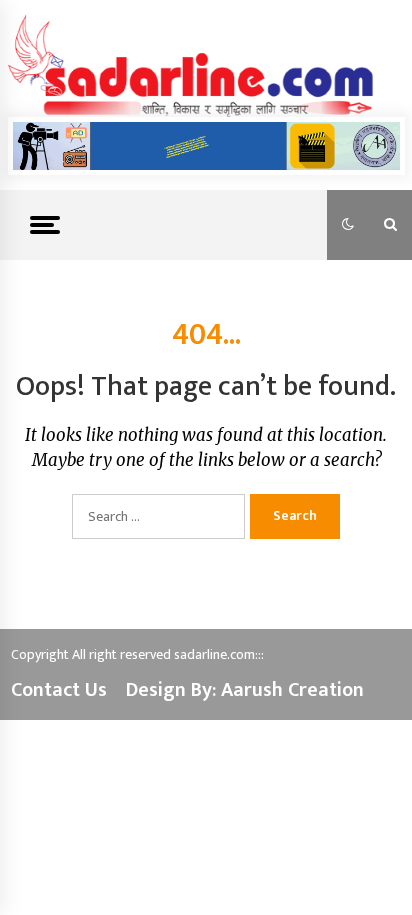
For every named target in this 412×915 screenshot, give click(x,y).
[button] (348, 225)
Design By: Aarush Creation (245, 690)
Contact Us (59, 690)
